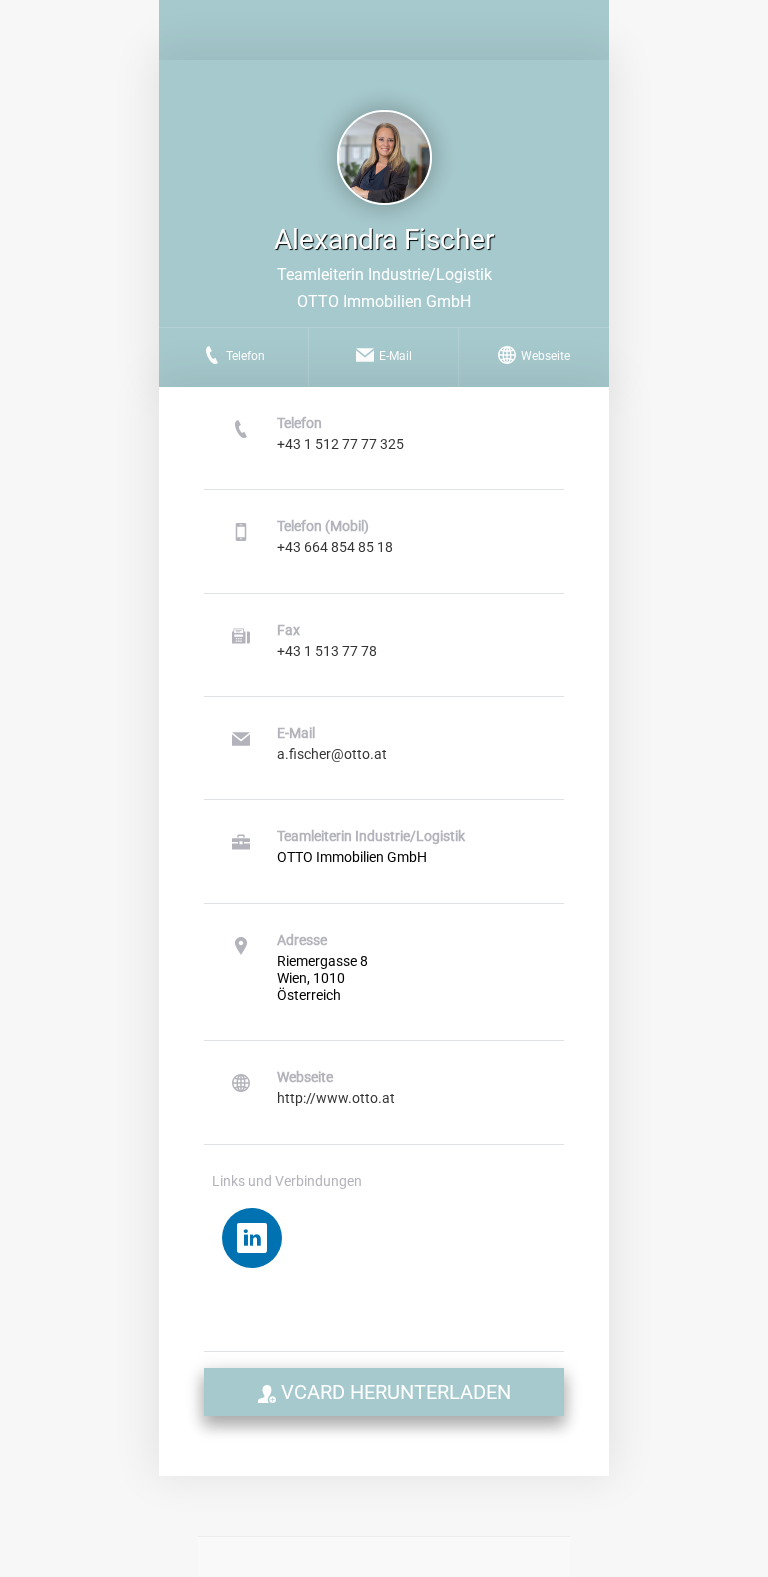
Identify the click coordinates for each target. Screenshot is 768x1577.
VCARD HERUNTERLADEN (393, 1392)
